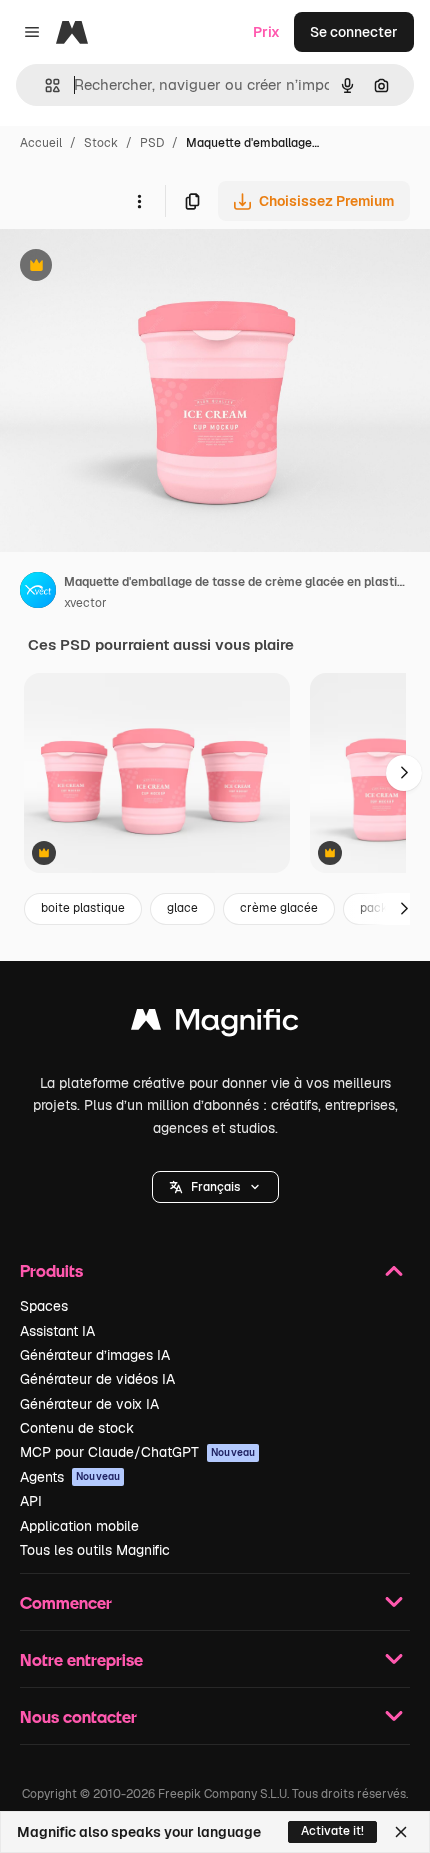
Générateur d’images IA (95, 1355)
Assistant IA (57, 1331)
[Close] (401, 1832)
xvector (85, 603)
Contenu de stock (77, 1428)
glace (182, 908)
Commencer (66, 1602)
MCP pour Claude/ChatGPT (137, 1452)
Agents (70, 1477)
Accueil (41, 143)
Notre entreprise (81, 1659)
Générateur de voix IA (89, 1404)
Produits (51, 1270)
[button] (215, 1187)
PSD (152, 143)
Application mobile (79, 1526)
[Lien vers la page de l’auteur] (38, 593)
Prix (266, 32)
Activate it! (332, 1831)
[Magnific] (215, 1024)
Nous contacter (78, 1716)
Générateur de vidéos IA (97, 1379)
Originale (132, 267)
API (31, 1501)
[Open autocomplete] (44, 85)
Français (215, 1187)
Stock (101, 143)
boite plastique (83, 908)
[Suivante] (404, 773)
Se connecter (354, 32)
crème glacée (279, 908)
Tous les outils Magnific (95, 1550)
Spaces (44, 1306)
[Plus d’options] (139, 201)
